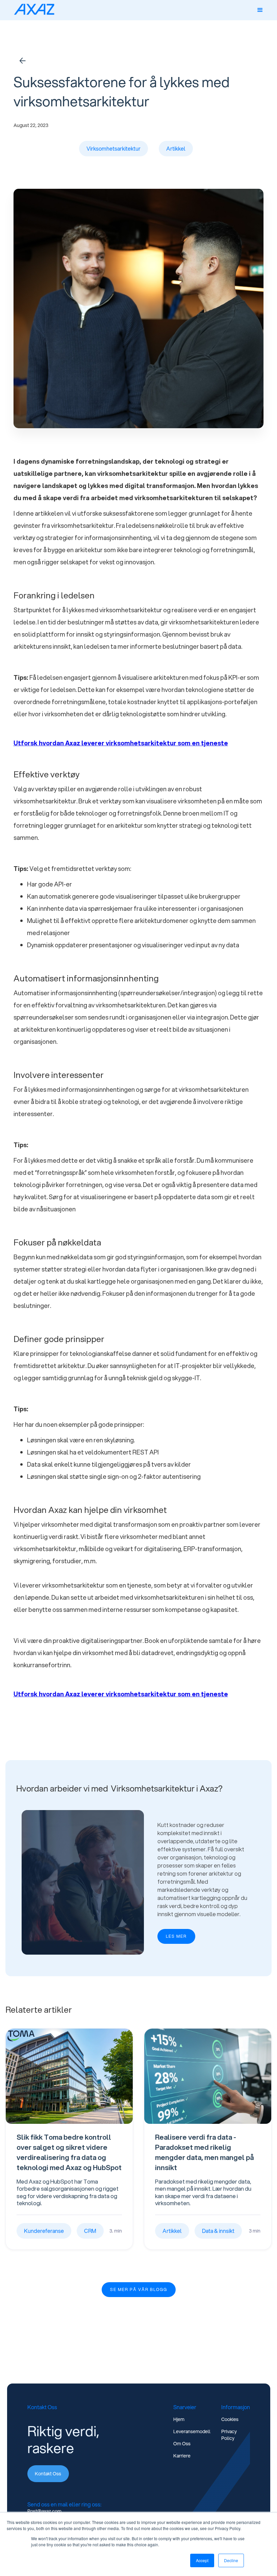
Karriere (182, 2456)
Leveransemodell (192, 2431)
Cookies (230, 2419)
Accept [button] (202, 2560)
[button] (260, 10)
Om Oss (182, 2444)
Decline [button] (231, 2560)
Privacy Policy (229, 2435)
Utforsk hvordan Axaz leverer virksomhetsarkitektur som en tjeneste (121, 743)
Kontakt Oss (48, 2474)
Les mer (176, 1936)
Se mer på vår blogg (139, 2289)
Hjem (179, 2419)
